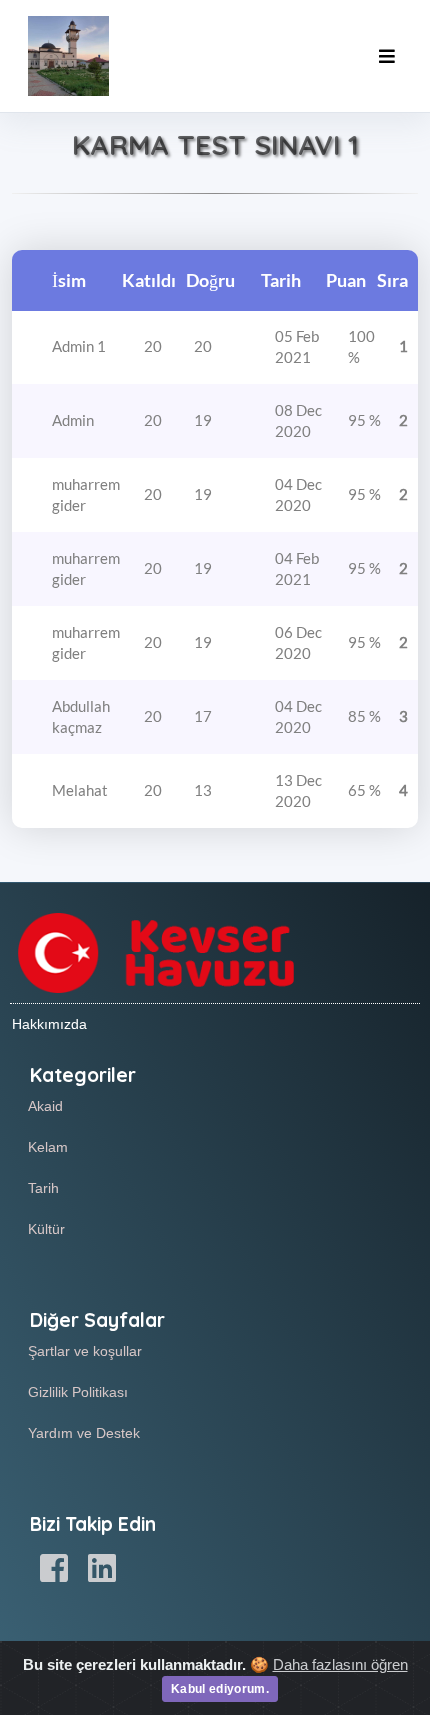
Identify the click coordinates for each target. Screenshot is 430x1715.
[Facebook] (54, 1569)
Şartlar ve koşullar (85, 1351)
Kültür (46, 1229)
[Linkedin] (102, 1569)
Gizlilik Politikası (78, 1392)
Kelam (48, 1147)
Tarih (43, 1188)
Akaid (45, 1106)
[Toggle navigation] (387, 56)
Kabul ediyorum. (220, 1689)
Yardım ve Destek (84, 1433)
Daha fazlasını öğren (340, 1664)
